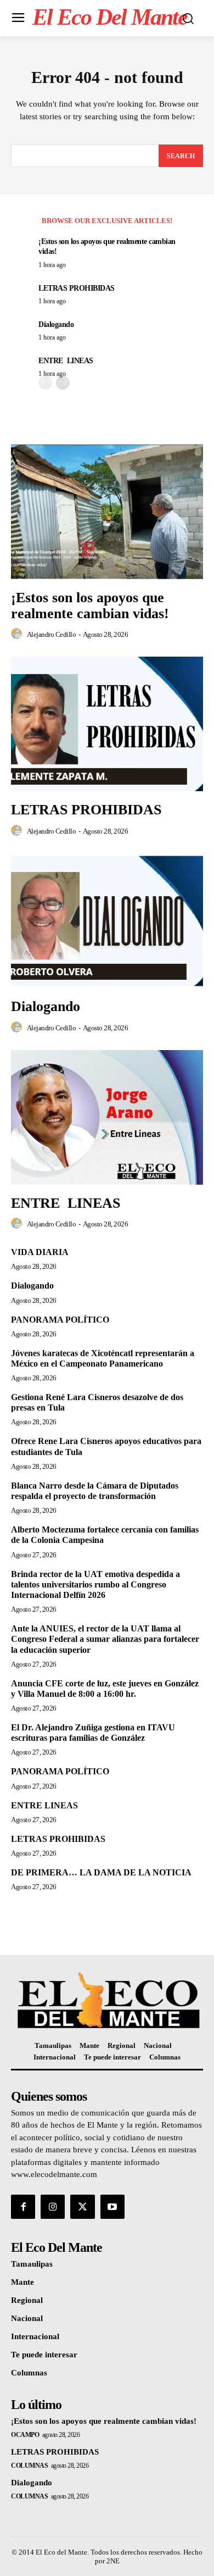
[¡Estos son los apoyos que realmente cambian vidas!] (107, 512)
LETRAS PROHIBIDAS (77, 288)
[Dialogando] (107, 921)
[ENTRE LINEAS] (107, 1117)
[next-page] (63, 383)
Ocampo (25, 2435)
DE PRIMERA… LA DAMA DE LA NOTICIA (101, 1872)
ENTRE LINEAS (66, 361)
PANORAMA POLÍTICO (60, 1320)
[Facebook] (23, 2207)
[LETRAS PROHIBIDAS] (107, 724)
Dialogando (56, 324)
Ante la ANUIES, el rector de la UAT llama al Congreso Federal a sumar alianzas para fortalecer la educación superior (105, 1639)
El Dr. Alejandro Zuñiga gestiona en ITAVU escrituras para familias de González (93, 1733)
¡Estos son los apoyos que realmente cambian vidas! (90, 606)
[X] (82, 2207)
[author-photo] (18, 634)
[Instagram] (53, 2207)
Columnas (29, 2466)
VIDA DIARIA (40, 1252)
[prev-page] (45, 383)
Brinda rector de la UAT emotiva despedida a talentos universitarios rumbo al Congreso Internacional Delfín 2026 (95, 1584)
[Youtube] (112, 2207)
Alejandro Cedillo (52, 634)
